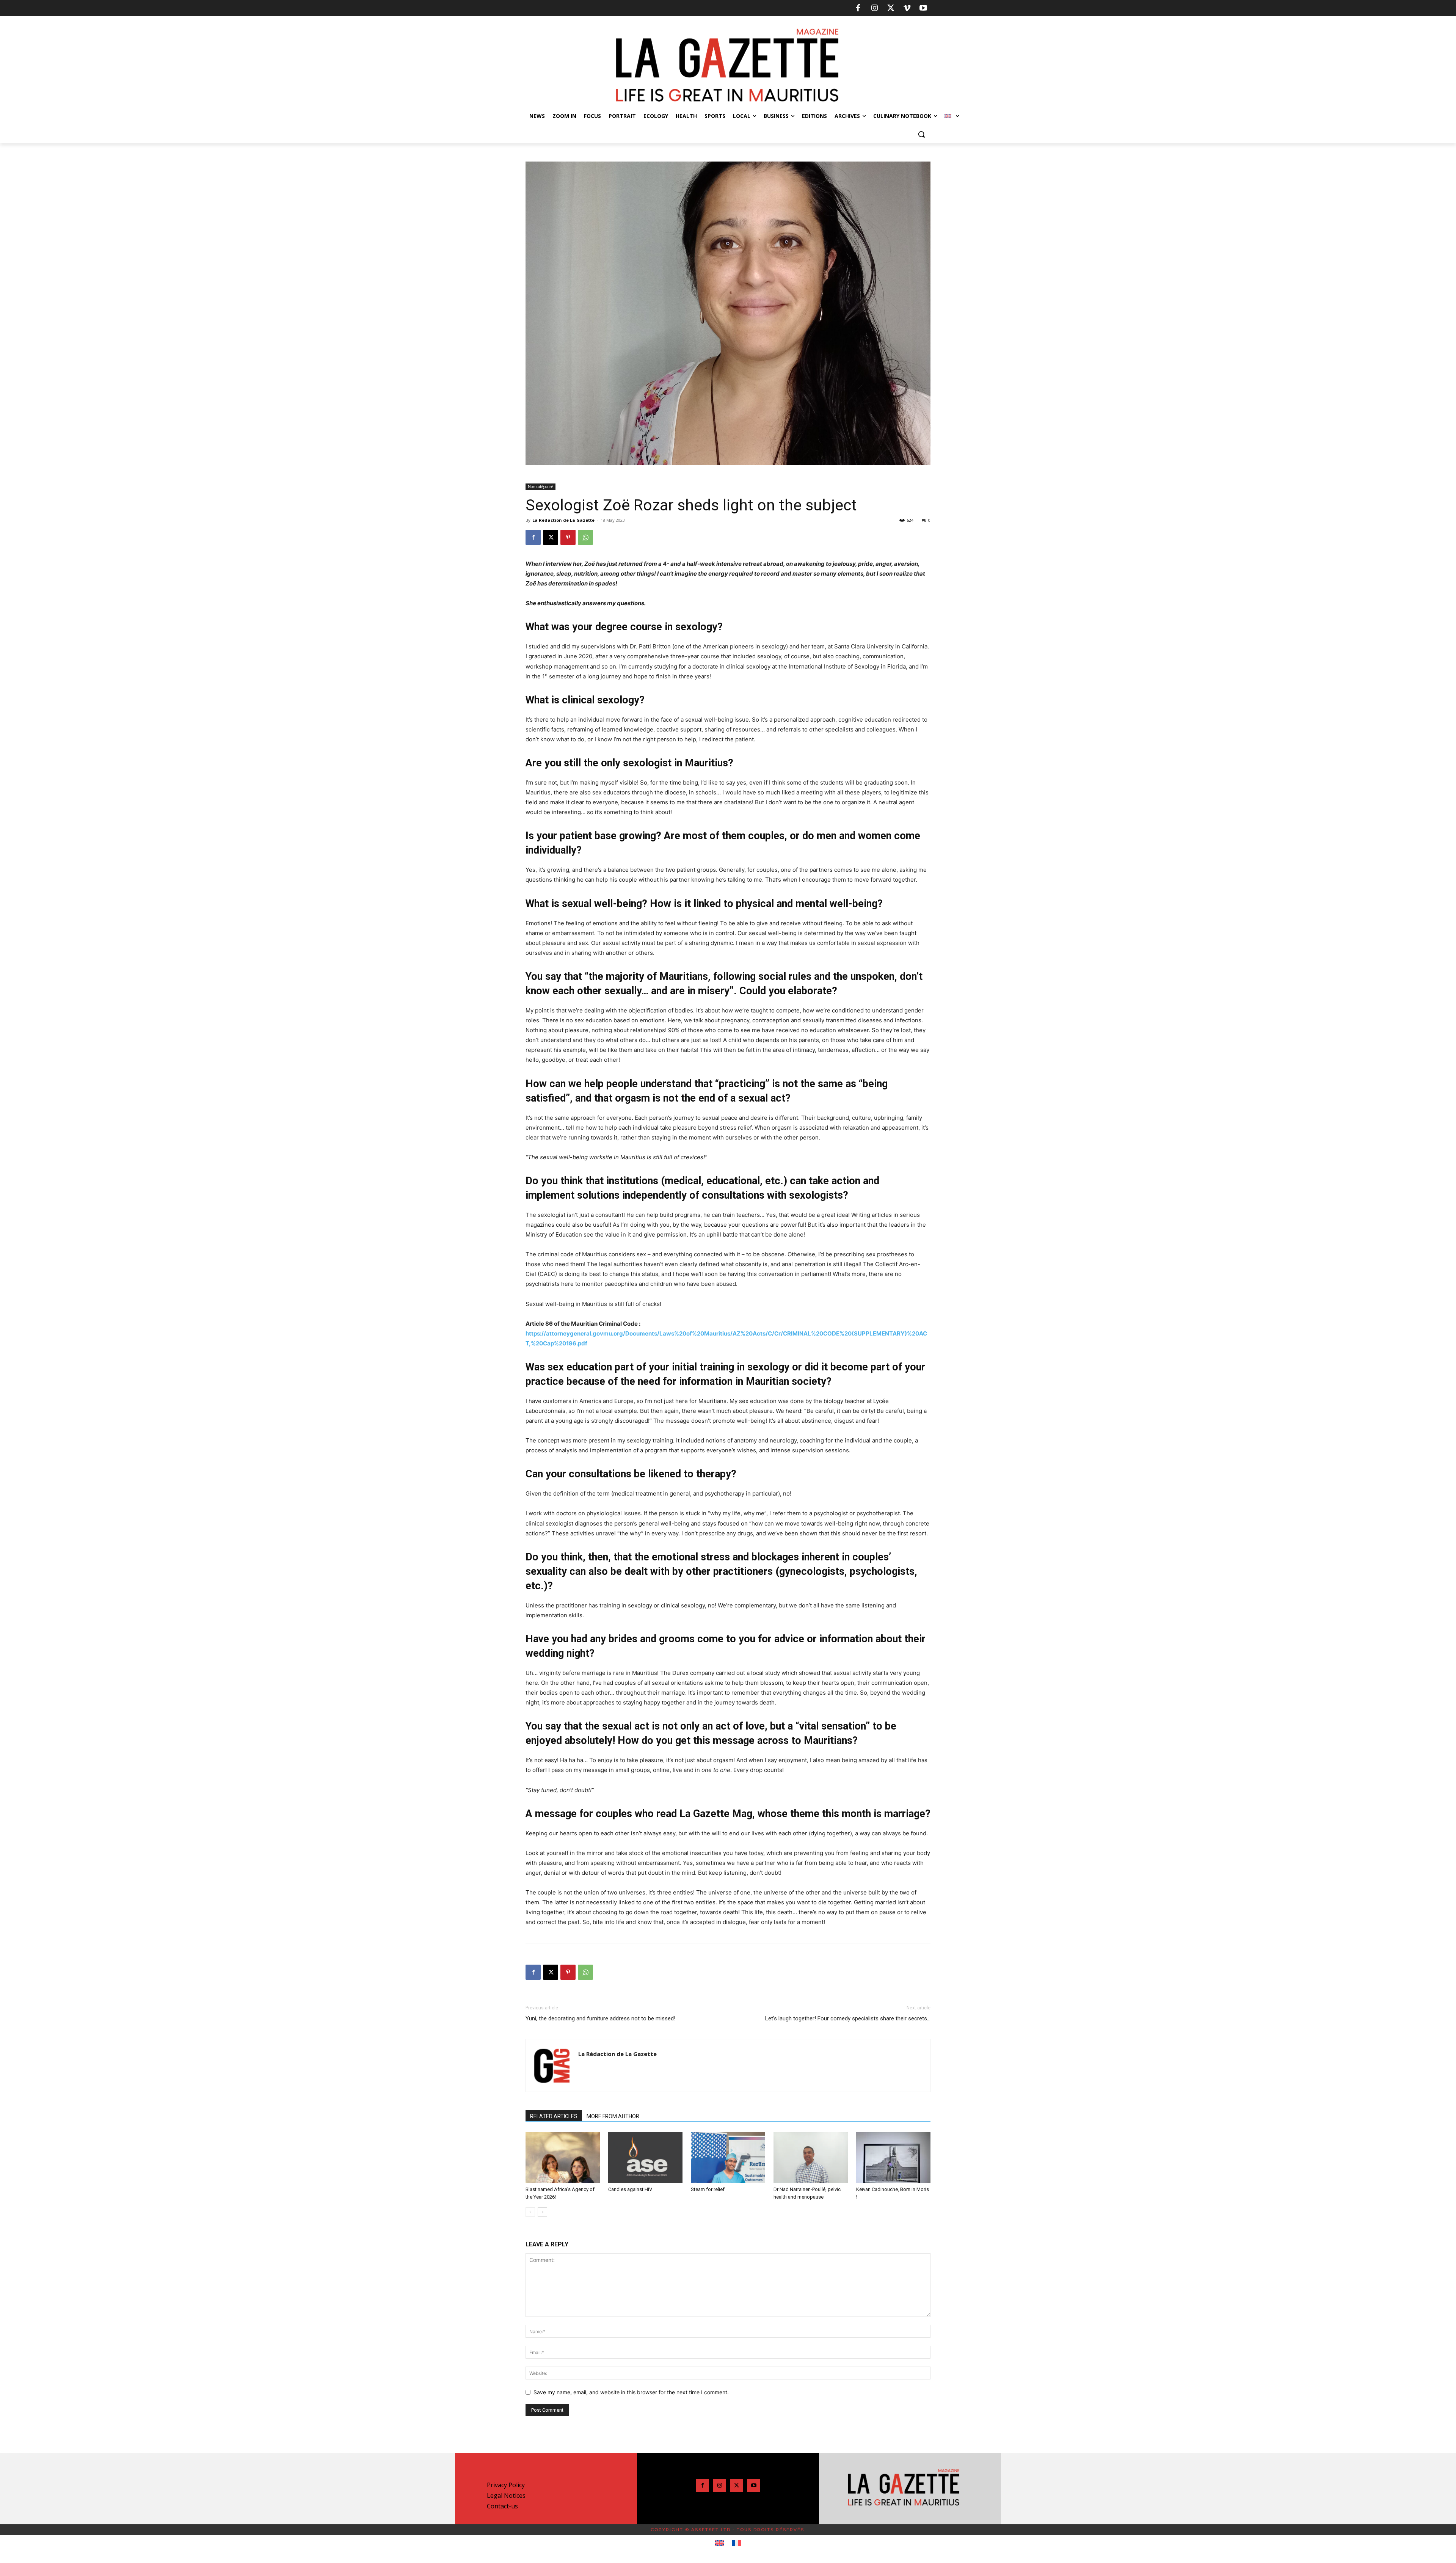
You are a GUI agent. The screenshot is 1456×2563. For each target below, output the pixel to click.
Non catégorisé (541, 487)
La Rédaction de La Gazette (563, 520)
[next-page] (542, 2212)
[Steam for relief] (728, 2157)
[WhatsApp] (585, 537)
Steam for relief (708, 2189)
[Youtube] (923, 8)
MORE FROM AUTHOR (613, 2116)
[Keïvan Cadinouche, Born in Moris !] (893, 2157)
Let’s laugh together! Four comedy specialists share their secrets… (848, 2018)
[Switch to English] (719, 2543)
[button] (921, 134)
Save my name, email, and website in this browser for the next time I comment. (631, 2392)
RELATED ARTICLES (554, 2116)
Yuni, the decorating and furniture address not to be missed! (600, 2018)
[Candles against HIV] (645, 2157)
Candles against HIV (630, 2189)
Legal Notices (506, 2496)
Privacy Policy (506, 2485)
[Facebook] (858, 8)
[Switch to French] (737, 2543)
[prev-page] (530, 2212)
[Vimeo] (907, 8)
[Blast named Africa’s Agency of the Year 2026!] (563, 2157)
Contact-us (502, 2506)
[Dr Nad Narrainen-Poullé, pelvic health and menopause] (811, 2157)
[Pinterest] (568, 537)
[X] (891, 8)
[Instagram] (874, 8)
